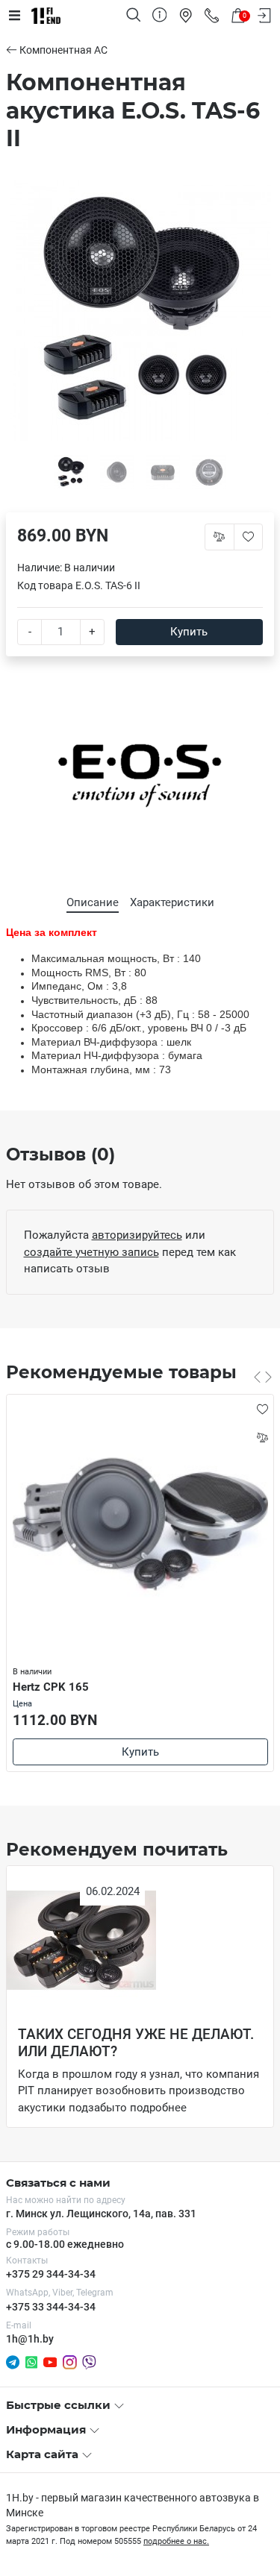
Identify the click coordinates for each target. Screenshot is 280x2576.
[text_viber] (89, 2362)
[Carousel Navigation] (263, 1377)
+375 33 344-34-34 (51, 2307)
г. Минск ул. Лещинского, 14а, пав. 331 (101, 2214)
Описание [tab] (93, 902)
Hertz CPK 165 (51, 1687)
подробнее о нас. (176, 2541)
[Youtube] (50, 2361)
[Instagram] (70, 2361)
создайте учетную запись (91, 1252)
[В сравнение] (262, 1437)
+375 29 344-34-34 (51, 2274)
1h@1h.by (30, 2339)
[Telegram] (13, 2361)
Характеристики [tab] (172, 902)
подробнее (158, 2108)
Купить (189, 632)
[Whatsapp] (31, 2361)
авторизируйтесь (137, 1235)
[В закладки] (262, 1409)
